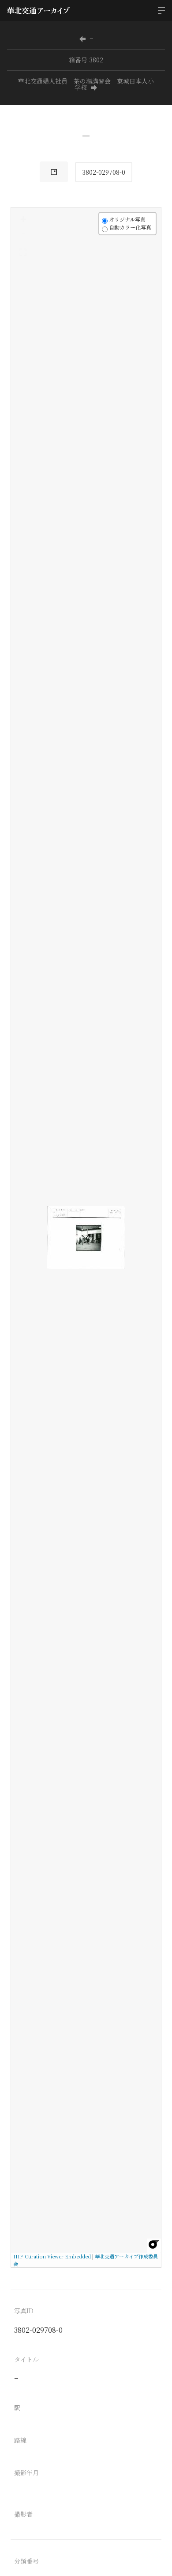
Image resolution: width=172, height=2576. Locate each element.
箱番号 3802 (86, 60)
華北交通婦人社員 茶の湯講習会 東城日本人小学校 (86, 84)
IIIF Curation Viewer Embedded (52, 2256)
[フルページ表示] (23, 252)
